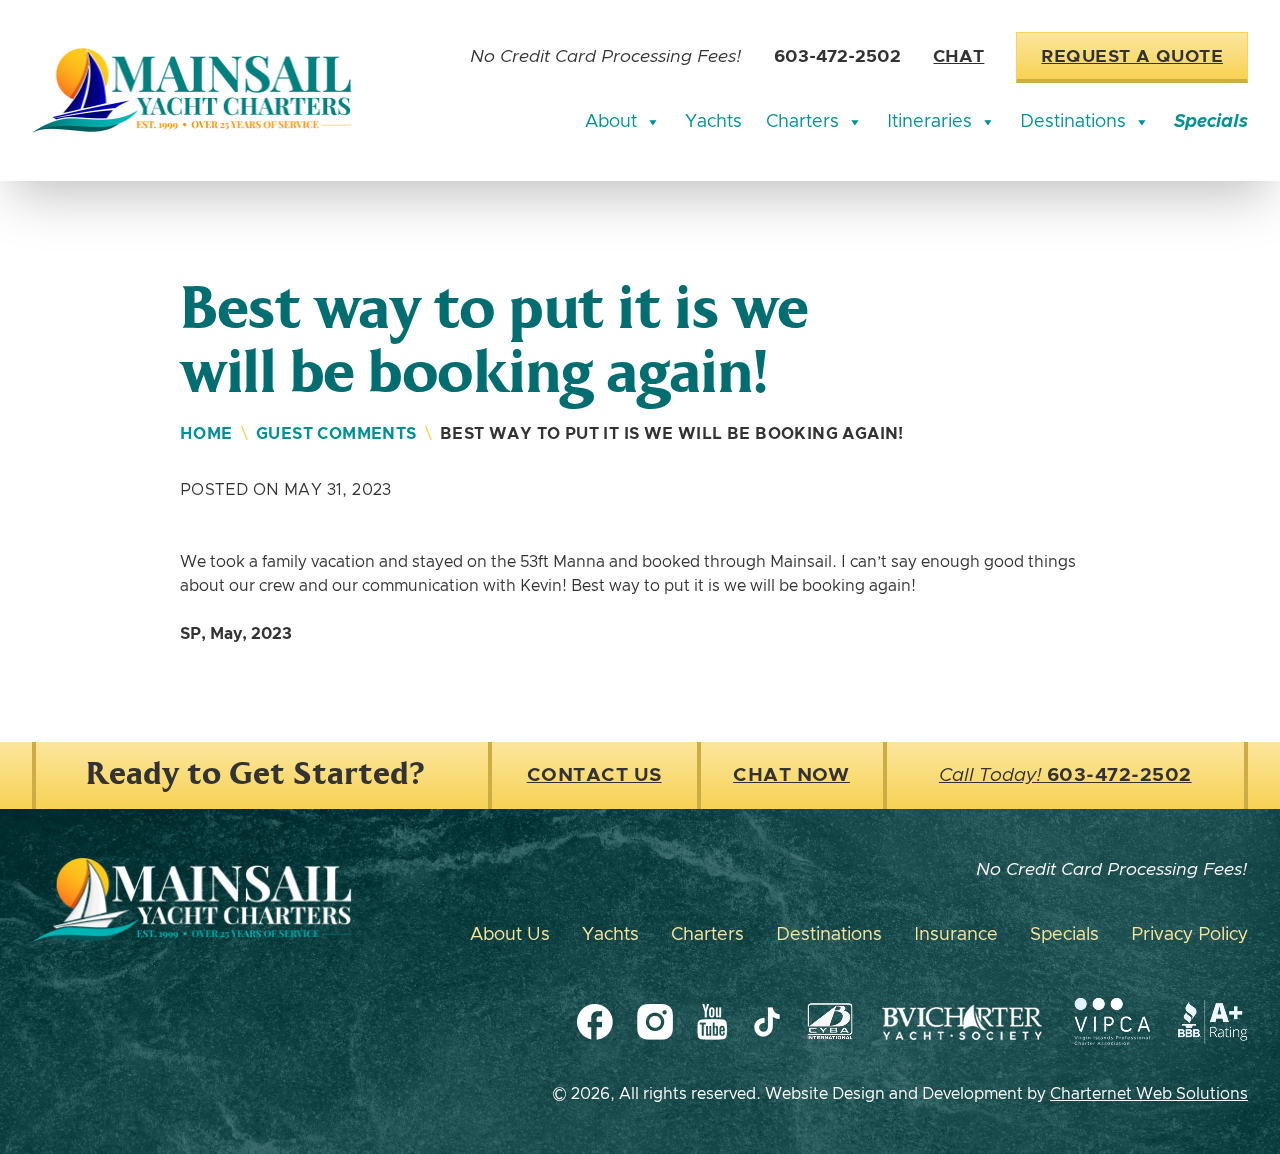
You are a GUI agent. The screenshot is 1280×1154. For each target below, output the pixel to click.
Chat (958, 57)
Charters (802, 122)
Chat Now (791, 775)
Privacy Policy (1189, 935)
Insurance (956, 935)
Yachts (713, 122)
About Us (510, 935)
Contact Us (594, 775)
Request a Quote (1132, 57)
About (611, 122)
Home (206, 434)
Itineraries (929, 122)
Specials (1211, 122)
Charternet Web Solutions (1149, 1094)
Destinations (1073, 122)
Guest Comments (336, 434)
